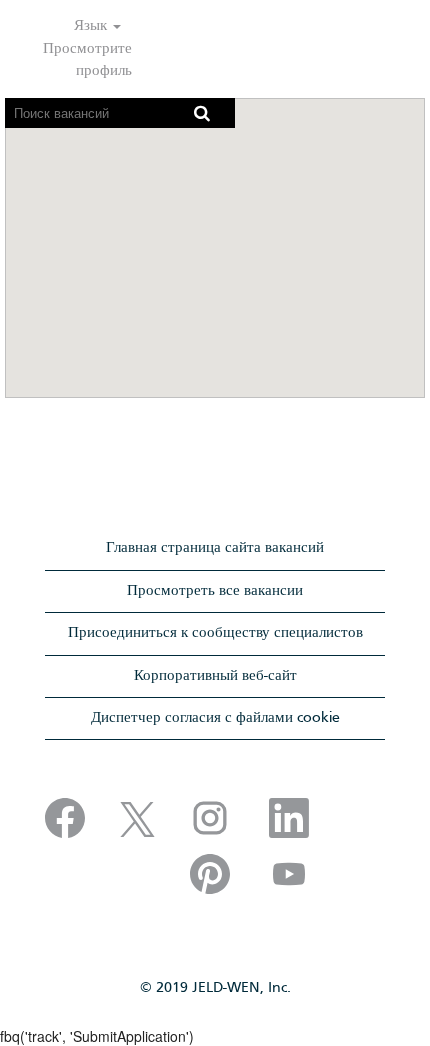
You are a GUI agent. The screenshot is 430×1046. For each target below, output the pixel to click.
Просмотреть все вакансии (215, 591)
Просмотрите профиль (87, 59)
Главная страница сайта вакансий (215, 548)
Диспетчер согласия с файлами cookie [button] (215, 718)
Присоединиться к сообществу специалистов (215, 633)
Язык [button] (92, 26)
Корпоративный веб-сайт (215, 676)
